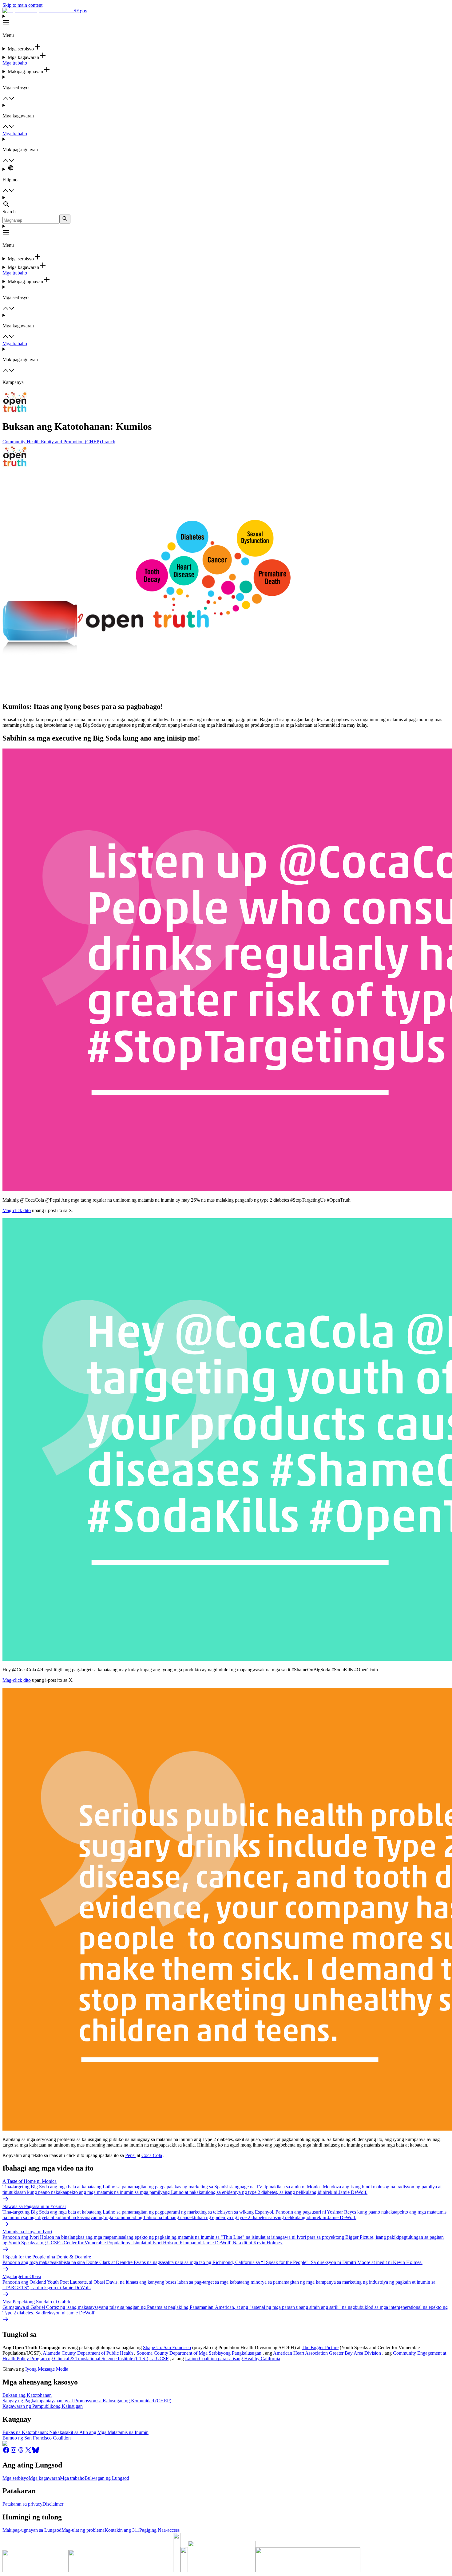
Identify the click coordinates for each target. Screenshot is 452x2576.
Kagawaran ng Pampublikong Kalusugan (43, 2406)
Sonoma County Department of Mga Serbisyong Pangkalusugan (199, 2353)
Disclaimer (53, 2504)
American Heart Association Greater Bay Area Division (327, 2353)
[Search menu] (226, 202)
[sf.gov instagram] (14, 2452)
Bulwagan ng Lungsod (107, 2478)
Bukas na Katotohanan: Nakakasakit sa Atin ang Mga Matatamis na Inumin (75, 2432)
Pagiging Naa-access (159, 2530)
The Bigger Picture (320, 2347)
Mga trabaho (15, 63)
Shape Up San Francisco (167, 2347)
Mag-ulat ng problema (83, 2530)
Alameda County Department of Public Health (88, 2353)
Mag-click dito (17, 1210)
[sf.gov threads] (21, 2452)
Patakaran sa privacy (22, 2504)
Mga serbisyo (16, 2478)
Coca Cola (152, 2155)
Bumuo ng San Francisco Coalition (37, 2438)
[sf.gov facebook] (6, 2452)
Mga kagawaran (44, 2478)
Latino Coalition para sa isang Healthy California (233, 2359)
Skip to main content (22, 5)
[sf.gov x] (28, 2452)
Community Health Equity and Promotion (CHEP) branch (59, 442)
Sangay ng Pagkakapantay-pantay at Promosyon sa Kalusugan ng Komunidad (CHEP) (87, 2401)
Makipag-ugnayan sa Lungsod (32, 2530)
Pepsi (130, 2155)
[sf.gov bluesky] (36, 2452)
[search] (65, 219)
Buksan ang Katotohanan (27, 2395)
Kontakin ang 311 (122, 2530)
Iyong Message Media (47, 2369)
